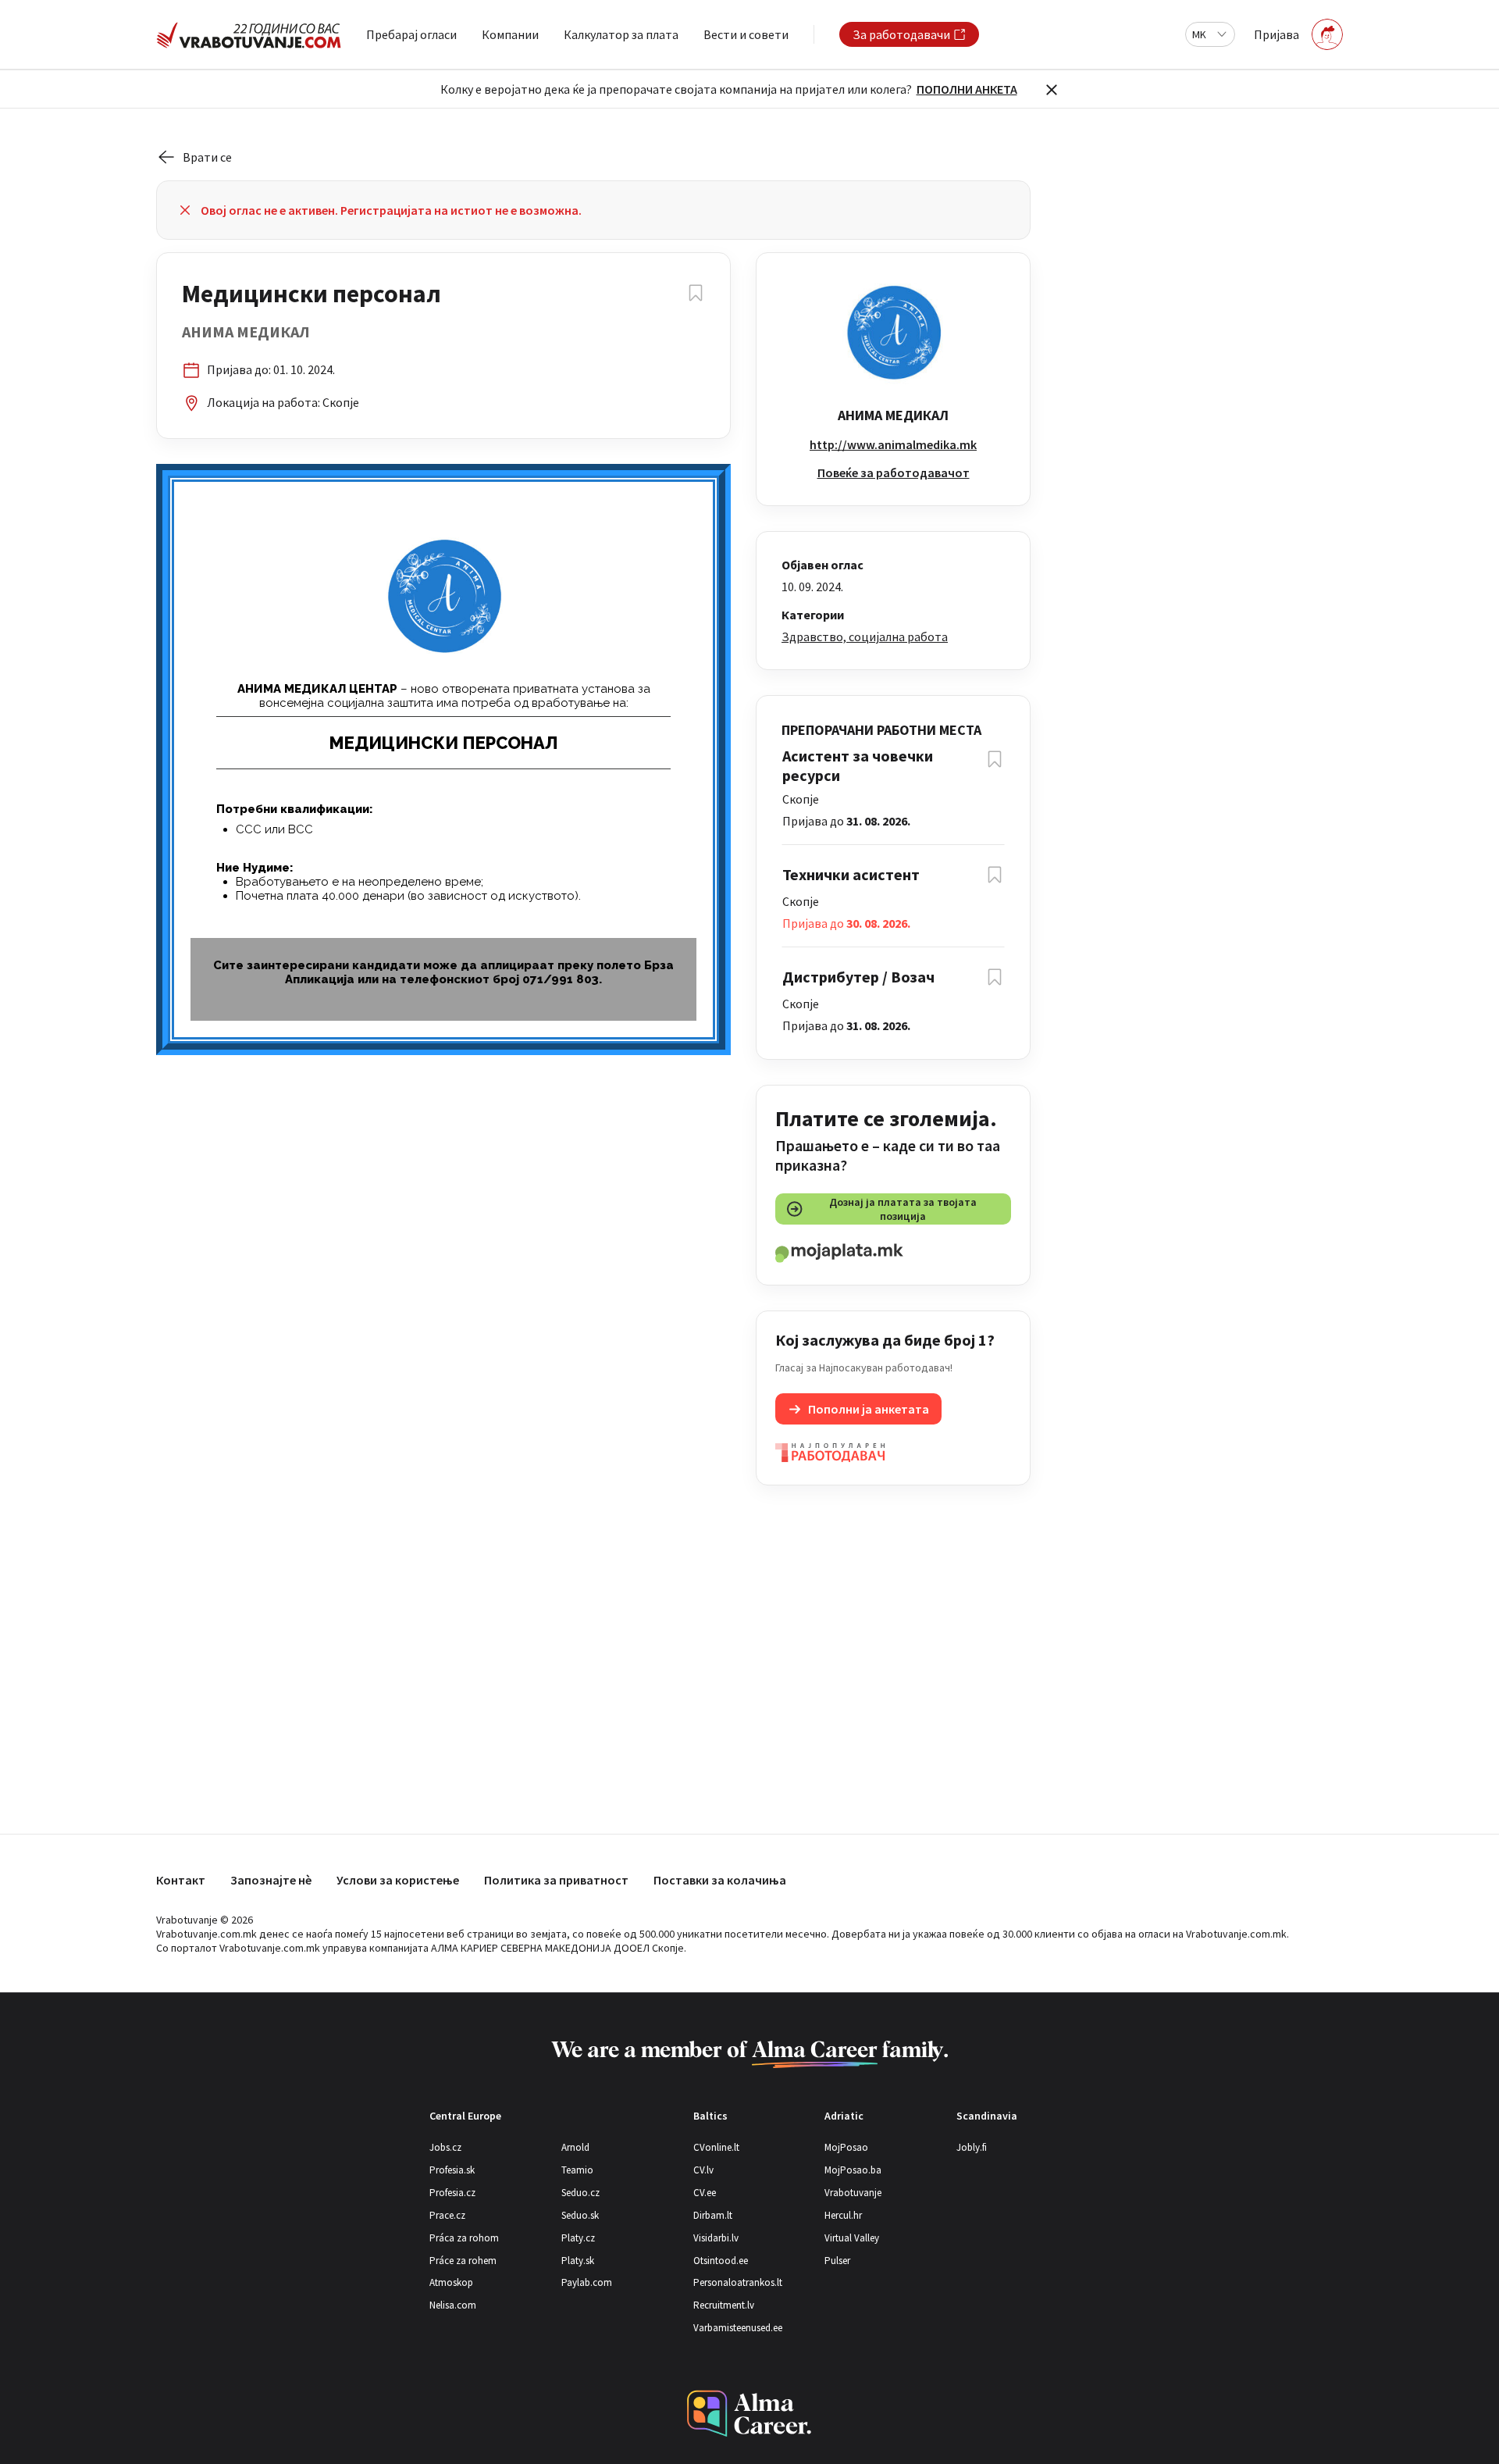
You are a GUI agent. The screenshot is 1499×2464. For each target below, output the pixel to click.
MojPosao (846, 2147)
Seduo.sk (580, 2215)
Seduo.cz (580, 2193)
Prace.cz (447, 2215)
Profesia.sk (452, 2170)
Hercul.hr (843, 2215)
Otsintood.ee (721, 2261)
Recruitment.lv (724, 2305)
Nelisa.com (453, 2305)
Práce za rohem (463, 2261)
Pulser (837, 2261)
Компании (510, 34)
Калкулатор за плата (621, 34)
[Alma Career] (749, 2414)
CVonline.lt (716, 2147)
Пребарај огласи (411, 34)
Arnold (575, 2147)
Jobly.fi (972, 2147)
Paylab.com (587, 2282)
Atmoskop (451, 2282)
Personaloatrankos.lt (738, 2282)
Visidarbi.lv (716, 2238)
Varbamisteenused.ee (738, 2328)
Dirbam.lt (713, 2215)
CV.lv (703, 2170)
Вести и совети (746, 34)
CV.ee (705, 2193)
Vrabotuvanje (853, 2193)
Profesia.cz (452, 2193)
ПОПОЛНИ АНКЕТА (967, 89)
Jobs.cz (445, 2147)
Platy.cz (578, 2238)
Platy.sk (578, 2261)
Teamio (577, 2170)
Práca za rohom (464, 2238)
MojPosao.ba (853, 2170)
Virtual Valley (852, 2238)
